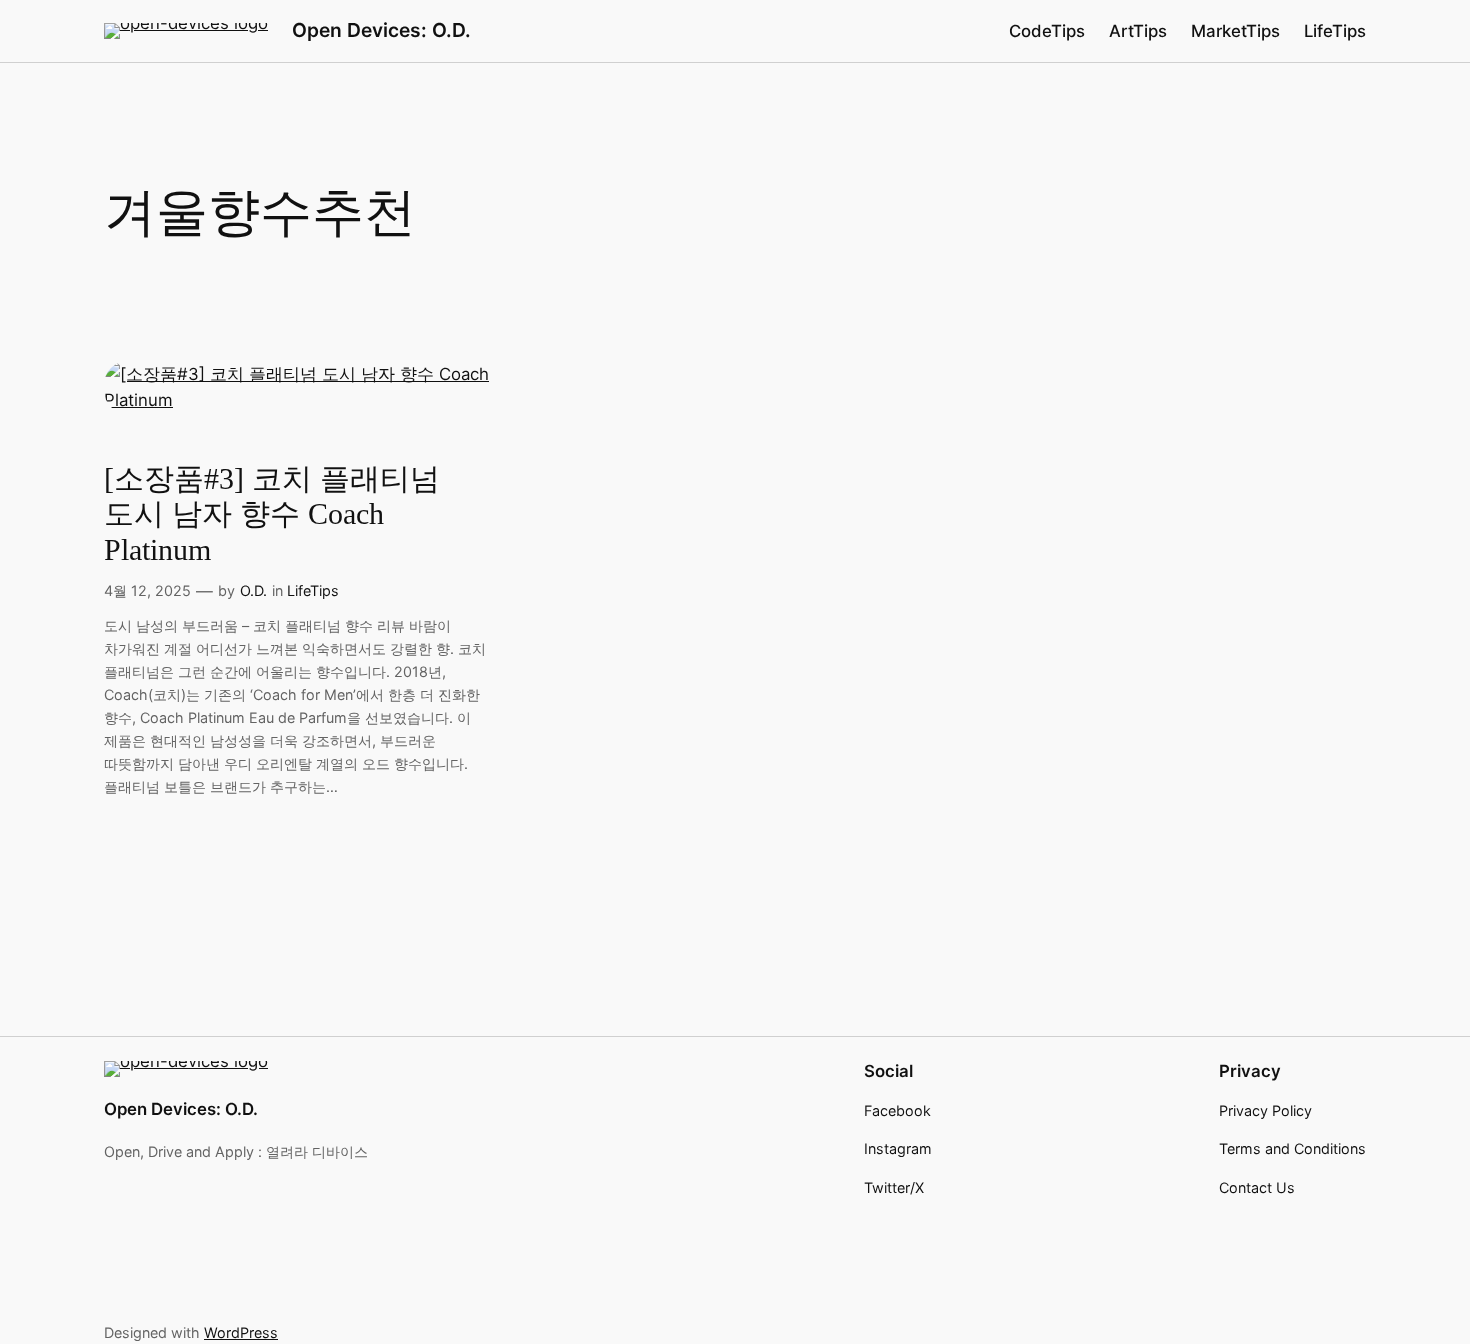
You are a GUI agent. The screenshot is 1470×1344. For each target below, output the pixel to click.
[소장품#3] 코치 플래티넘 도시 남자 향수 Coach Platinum (272, 514)
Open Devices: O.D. (381, 30)
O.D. (253, 590)
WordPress (241, 1332)
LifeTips (313, 590)
